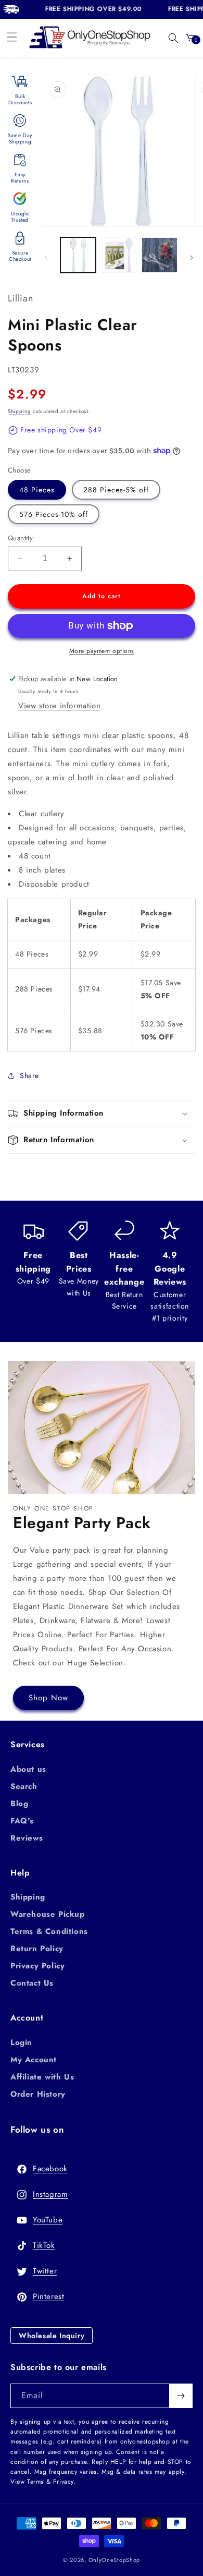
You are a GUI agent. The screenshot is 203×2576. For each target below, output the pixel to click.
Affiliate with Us (42, 2077)
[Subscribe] (181, 2396)
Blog (19, 1804)
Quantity (20, 538)
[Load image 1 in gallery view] (78, 255)
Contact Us (32, 1983)
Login (21, 2042)
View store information (59, 706)
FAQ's (22, 1821)
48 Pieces (37, 490)
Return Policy (37, 1949)
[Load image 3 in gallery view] (159, 255)
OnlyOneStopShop (115, 2560)
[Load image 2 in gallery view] (119, 255)
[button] (12, 37)
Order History (38, 2094)
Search (24, 1786)
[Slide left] (46, 258)
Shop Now (48, 1698)
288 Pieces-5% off (116, 490)
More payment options (102, 651)
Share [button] (29, 1075)
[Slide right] (192, 258)
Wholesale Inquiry (52, 2336)
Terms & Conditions (49, 1931)
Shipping (20, 411)
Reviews (27, 1838)
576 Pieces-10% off (54, 514)
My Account (34, 2060)
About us (28, 1769)
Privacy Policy (37, 1966)
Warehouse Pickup (48, 1914)
